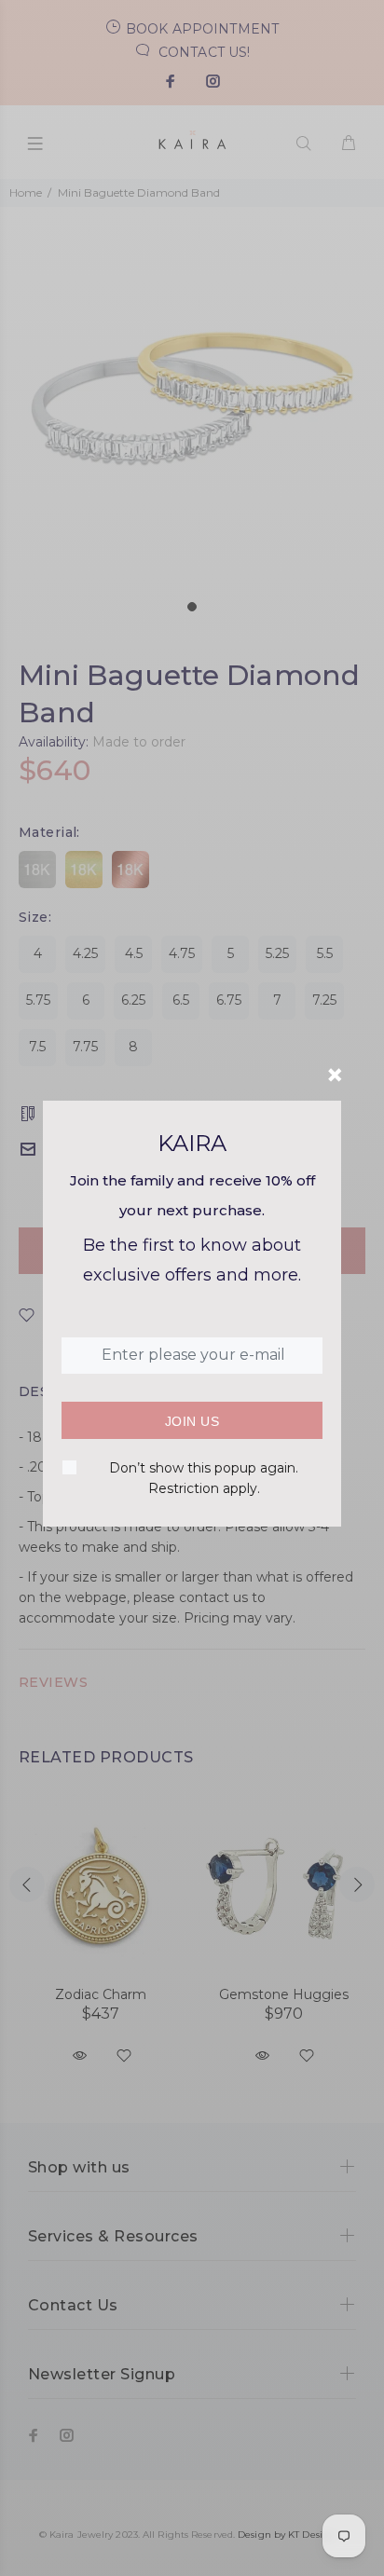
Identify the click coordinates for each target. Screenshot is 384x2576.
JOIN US (192, 1421)
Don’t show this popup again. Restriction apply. (204, 1478)
